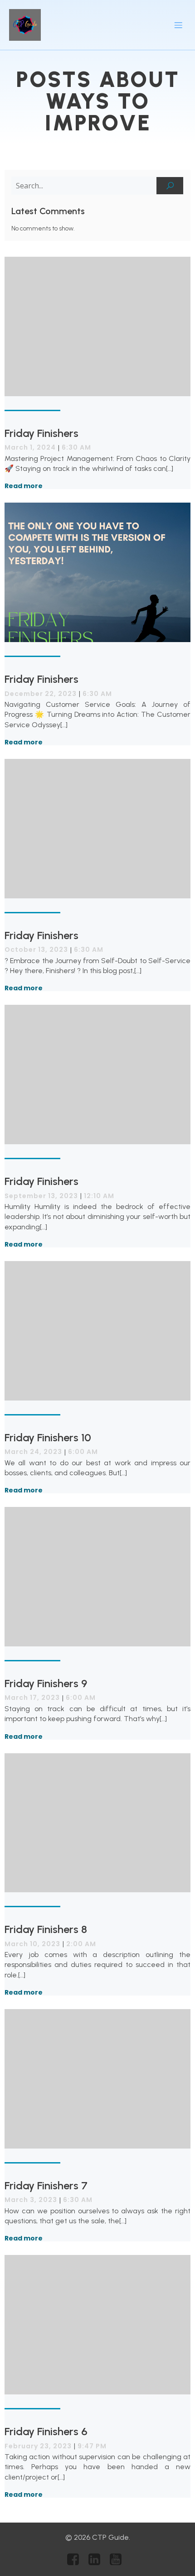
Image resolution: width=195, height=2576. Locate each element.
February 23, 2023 (38, 2446)
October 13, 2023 (36, 950)
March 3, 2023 (31, 2200)
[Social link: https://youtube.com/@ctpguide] (119, 2560)
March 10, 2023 (32, 1944)
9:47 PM (92, 2446)
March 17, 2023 (32, 1698)
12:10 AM (99, 1196)
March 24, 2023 (33, 1452)
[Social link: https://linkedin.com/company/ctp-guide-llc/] (98, 2560)
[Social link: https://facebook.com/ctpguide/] (76, 2560)
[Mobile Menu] (178, 25)
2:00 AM (81, 1944)
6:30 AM (76, 447)
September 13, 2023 (41, 1196)
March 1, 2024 (30, 447)
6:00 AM (83, 1452)
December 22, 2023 (41, 694)
